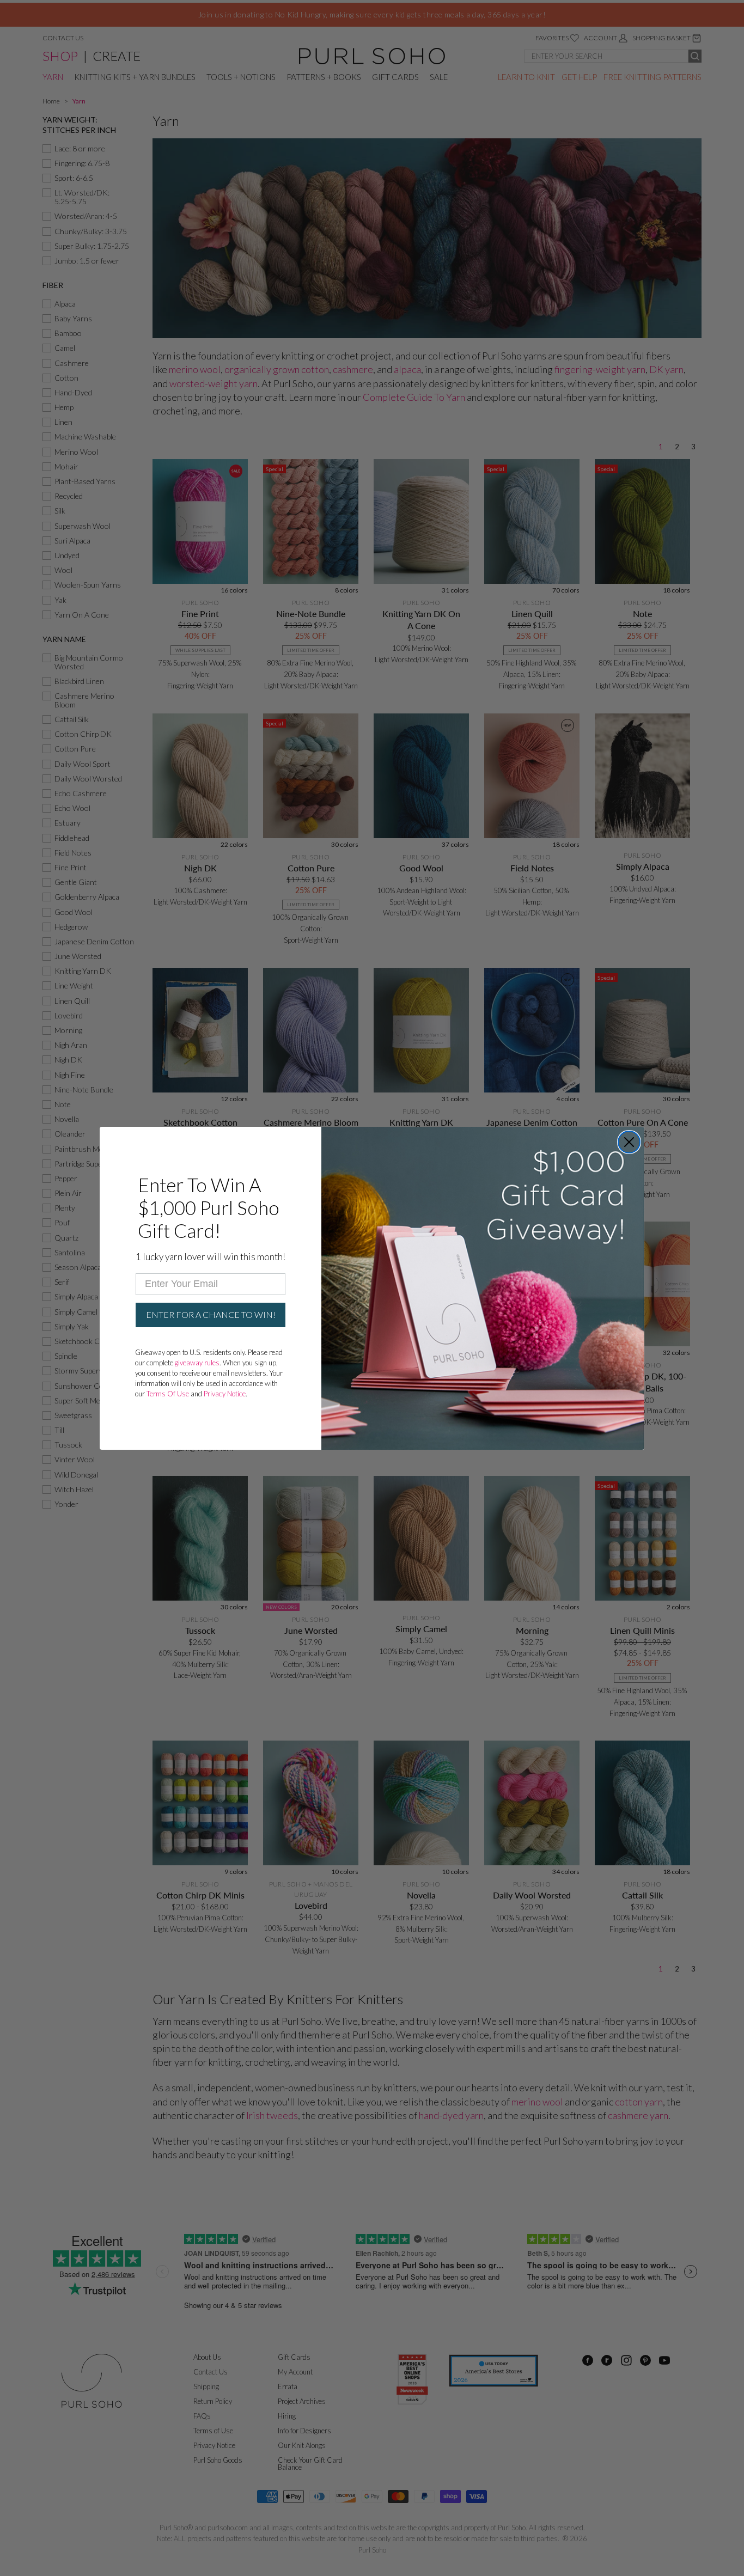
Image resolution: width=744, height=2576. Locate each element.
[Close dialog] (629, 1142)
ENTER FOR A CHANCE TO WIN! (211, 1314)
